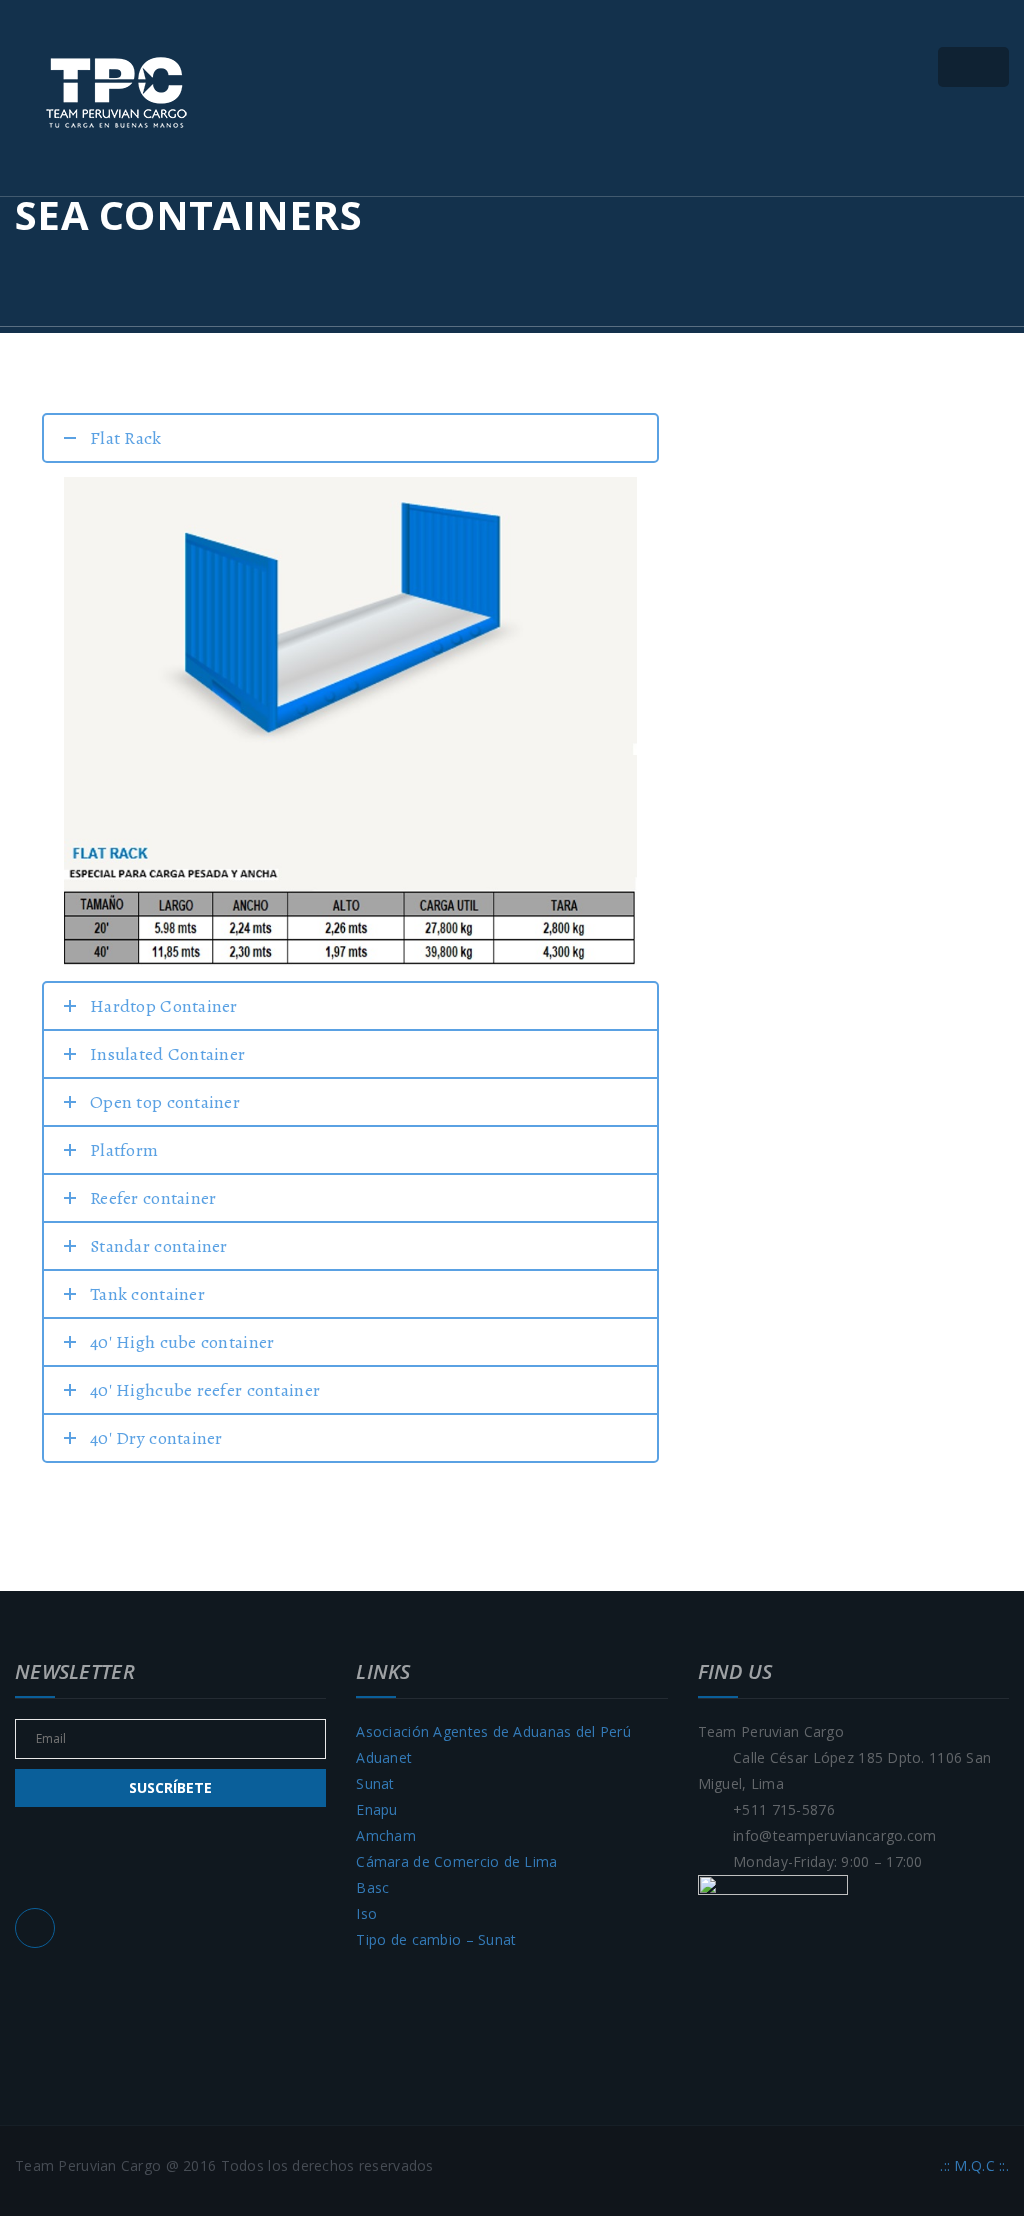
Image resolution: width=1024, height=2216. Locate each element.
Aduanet (384, 1757)
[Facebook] (35, 1928)
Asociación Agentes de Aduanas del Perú (493, 1731)
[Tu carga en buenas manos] (115, 93)
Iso (366, 1913)
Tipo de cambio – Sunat (436, 1939)
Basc (372, 1887)
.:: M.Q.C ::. (974, 2165)
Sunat (375, 1783)
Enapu (376, 1809)
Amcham (386, 1835)
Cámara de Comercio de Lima (456, 1861)
